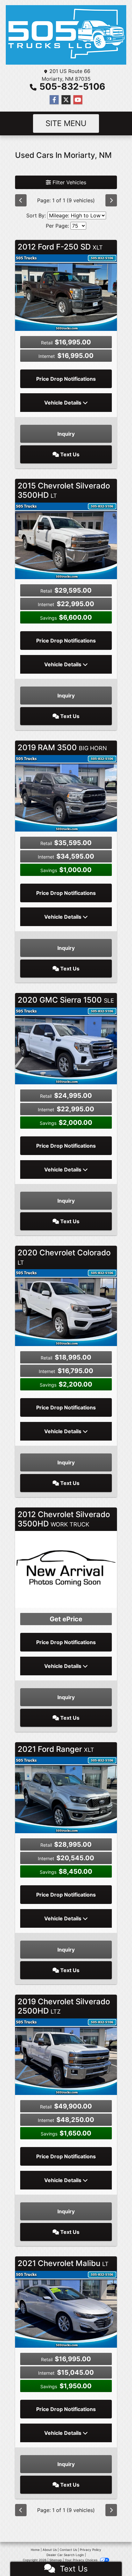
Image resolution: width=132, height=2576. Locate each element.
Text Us (69, 454)
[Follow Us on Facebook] (54, 100)
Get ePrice (66, 1619)
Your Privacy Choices (82, 2560)
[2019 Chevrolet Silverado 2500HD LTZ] (66, 2056)
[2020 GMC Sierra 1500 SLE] (66, 1045)
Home (35, 2550)
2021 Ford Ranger (56, 1749)
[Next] (111, 200)
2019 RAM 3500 (62, 747)
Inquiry (66, 434)
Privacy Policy (91, 2550)
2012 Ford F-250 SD (60, 247)
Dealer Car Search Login (65, 2555)
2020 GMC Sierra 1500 (66, 1000)
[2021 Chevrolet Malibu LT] (66, 2309)
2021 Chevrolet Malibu (63, 2263)
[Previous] (21, 200)
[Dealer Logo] (66, 35)
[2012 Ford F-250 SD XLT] (66, 292)
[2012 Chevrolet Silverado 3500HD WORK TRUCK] (66, 1569)
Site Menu (66, 123)
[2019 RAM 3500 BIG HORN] (66, 793)
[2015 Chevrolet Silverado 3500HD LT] (66, 540)
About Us (50, 2550)
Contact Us (68, 2550)
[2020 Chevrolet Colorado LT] (66, 1307)
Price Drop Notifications (66, 379)
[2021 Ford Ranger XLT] (66, 1794)
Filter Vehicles (69, 182)
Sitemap (56, 2560)
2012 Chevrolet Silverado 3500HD (64, 1519)
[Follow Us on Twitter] (66, 100)
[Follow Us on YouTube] (78, 100)
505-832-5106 (72, 86)
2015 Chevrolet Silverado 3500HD (64, 490)
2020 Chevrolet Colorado (64, 1257)
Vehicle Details (63, 403)
